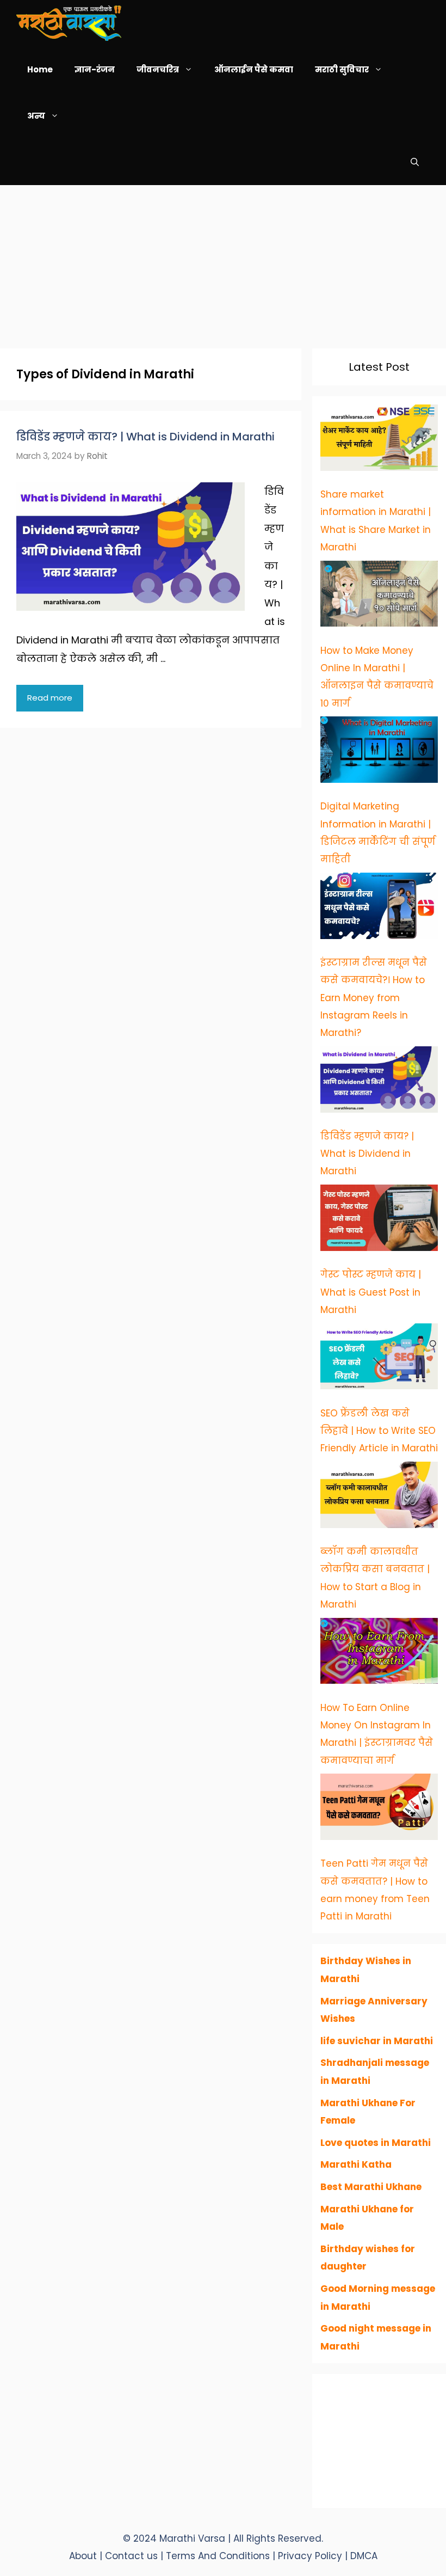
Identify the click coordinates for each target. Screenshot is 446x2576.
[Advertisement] (223, 261)
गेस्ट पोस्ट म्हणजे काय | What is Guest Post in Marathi (371, 1292)
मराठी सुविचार (342, 69)
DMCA (364, 2556)
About (83, 2556)
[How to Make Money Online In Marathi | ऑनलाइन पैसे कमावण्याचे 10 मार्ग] (379, 597)
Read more (50, 698)
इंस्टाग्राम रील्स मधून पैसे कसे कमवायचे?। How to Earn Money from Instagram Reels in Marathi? (374, 998)
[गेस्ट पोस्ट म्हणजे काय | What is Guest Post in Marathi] (379, 1220)
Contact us (131, 2556)
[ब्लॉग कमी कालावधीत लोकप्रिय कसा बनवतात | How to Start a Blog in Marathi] (379, 1498)
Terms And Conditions (219, 2556)
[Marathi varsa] (69, 23)
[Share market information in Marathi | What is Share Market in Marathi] (379, 440)
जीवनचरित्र (158, 69)
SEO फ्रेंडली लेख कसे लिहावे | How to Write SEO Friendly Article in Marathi (379, 1431)
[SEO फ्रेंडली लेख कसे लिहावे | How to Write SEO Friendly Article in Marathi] (379, 1359)
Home (40, 69)
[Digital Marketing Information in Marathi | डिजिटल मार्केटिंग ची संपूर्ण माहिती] (379, 752)
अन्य (36, 116)
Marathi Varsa (194, 2538)
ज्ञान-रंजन (95, 69)
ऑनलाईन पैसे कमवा (254, 69)
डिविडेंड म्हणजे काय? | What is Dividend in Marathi (145, 437)
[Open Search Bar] (415, 162)
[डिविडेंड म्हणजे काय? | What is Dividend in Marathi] (379, 1082)
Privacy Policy (311, 2556)
